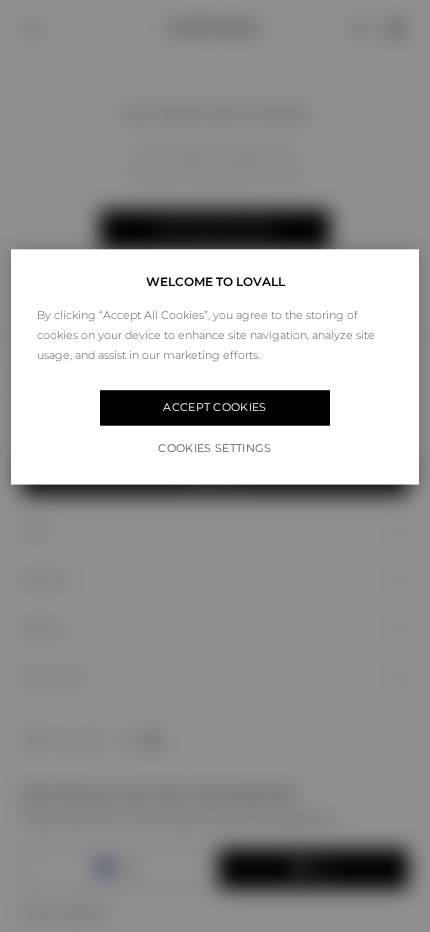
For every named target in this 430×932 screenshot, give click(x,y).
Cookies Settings (214, 448)
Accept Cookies (215, 408)
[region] (215, 366)
